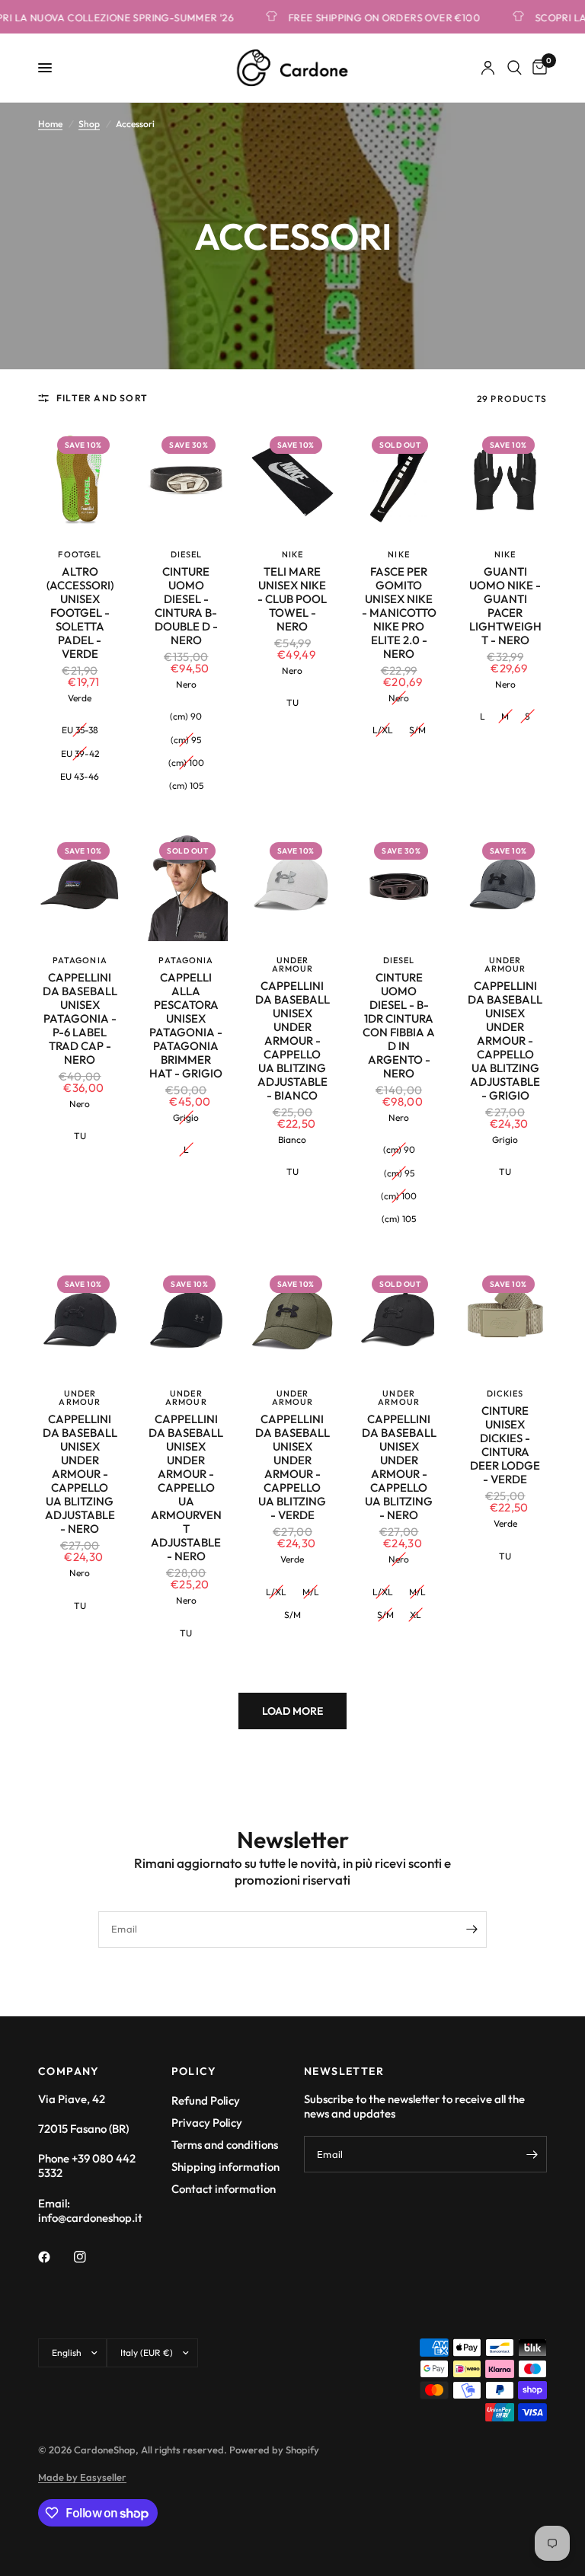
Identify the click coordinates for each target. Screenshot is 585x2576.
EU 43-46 (80, 776)
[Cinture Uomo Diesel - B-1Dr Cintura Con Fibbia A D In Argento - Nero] (399, 886)
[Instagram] (91, 2257)
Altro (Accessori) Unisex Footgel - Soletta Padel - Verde (80, 613)
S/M (417, 730)
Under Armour (293, 964)
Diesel (187, 554)
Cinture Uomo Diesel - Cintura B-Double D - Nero (186, 606)
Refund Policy (206, 2100)
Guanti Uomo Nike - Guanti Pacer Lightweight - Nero (505, 606)
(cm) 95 (186, 740)
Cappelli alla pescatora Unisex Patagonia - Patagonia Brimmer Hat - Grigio (186, 1026)
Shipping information (225, 2167)
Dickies (505, 1393)
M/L (311, 1592)
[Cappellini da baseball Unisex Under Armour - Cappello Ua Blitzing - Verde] (292, 1319)
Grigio (186, 1117)
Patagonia (80, 960)
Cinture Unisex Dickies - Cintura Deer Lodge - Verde (505, 1445)
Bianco (292, 1140)
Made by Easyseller (82, 2477)
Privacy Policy (207, 2123)
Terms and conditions (225, 2145)
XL (416, 1615)
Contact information (224, 2189)
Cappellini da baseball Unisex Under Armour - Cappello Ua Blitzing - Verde (292, 1467)
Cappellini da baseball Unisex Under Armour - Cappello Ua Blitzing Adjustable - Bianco (292, 1041)
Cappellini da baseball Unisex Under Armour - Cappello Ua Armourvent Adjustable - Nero (186, 1488)
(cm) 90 (186, 716)
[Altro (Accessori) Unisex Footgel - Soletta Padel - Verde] (80, 480)
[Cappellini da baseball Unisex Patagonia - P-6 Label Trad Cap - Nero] (80, 886)
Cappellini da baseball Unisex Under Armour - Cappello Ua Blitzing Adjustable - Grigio (505, 1041)
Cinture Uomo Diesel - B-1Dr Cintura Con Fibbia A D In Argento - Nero (399, 1026)
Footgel (80, 554)
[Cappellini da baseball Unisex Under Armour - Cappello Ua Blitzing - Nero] (399, 1319)
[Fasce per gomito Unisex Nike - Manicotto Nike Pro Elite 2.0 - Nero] (399, 480)
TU (292, 702)
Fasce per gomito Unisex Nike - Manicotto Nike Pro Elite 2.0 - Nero (399, 613)
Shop (89, 124)
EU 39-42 (80, 753)
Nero (186, 684)
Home (50, 124)
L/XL (383, 730)
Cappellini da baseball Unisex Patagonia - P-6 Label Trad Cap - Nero (80, 1019)
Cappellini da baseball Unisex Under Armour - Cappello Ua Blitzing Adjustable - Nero (80, 1474)
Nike (292, 554)
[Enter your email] (472, 1930)
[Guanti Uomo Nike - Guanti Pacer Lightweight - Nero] (505, 480)
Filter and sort (102, 398)
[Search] (515, 68)
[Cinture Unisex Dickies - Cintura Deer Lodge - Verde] (505, 1319)
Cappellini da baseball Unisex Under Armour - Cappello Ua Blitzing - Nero (399, 1467)
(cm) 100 (186, 763)
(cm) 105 (186, 785)
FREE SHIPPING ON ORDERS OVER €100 (365, 17)
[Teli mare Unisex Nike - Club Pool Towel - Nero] (292, 480)
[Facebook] (55, 2257)
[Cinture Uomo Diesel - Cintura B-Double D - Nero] (187, 480)
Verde (80, 698)
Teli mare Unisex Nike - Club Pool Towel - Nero (292, 599)
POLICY (194, 2071)
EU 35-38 (80, 730)
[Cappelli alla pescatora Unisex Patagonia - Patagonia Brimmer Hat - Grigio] (187, 886)
